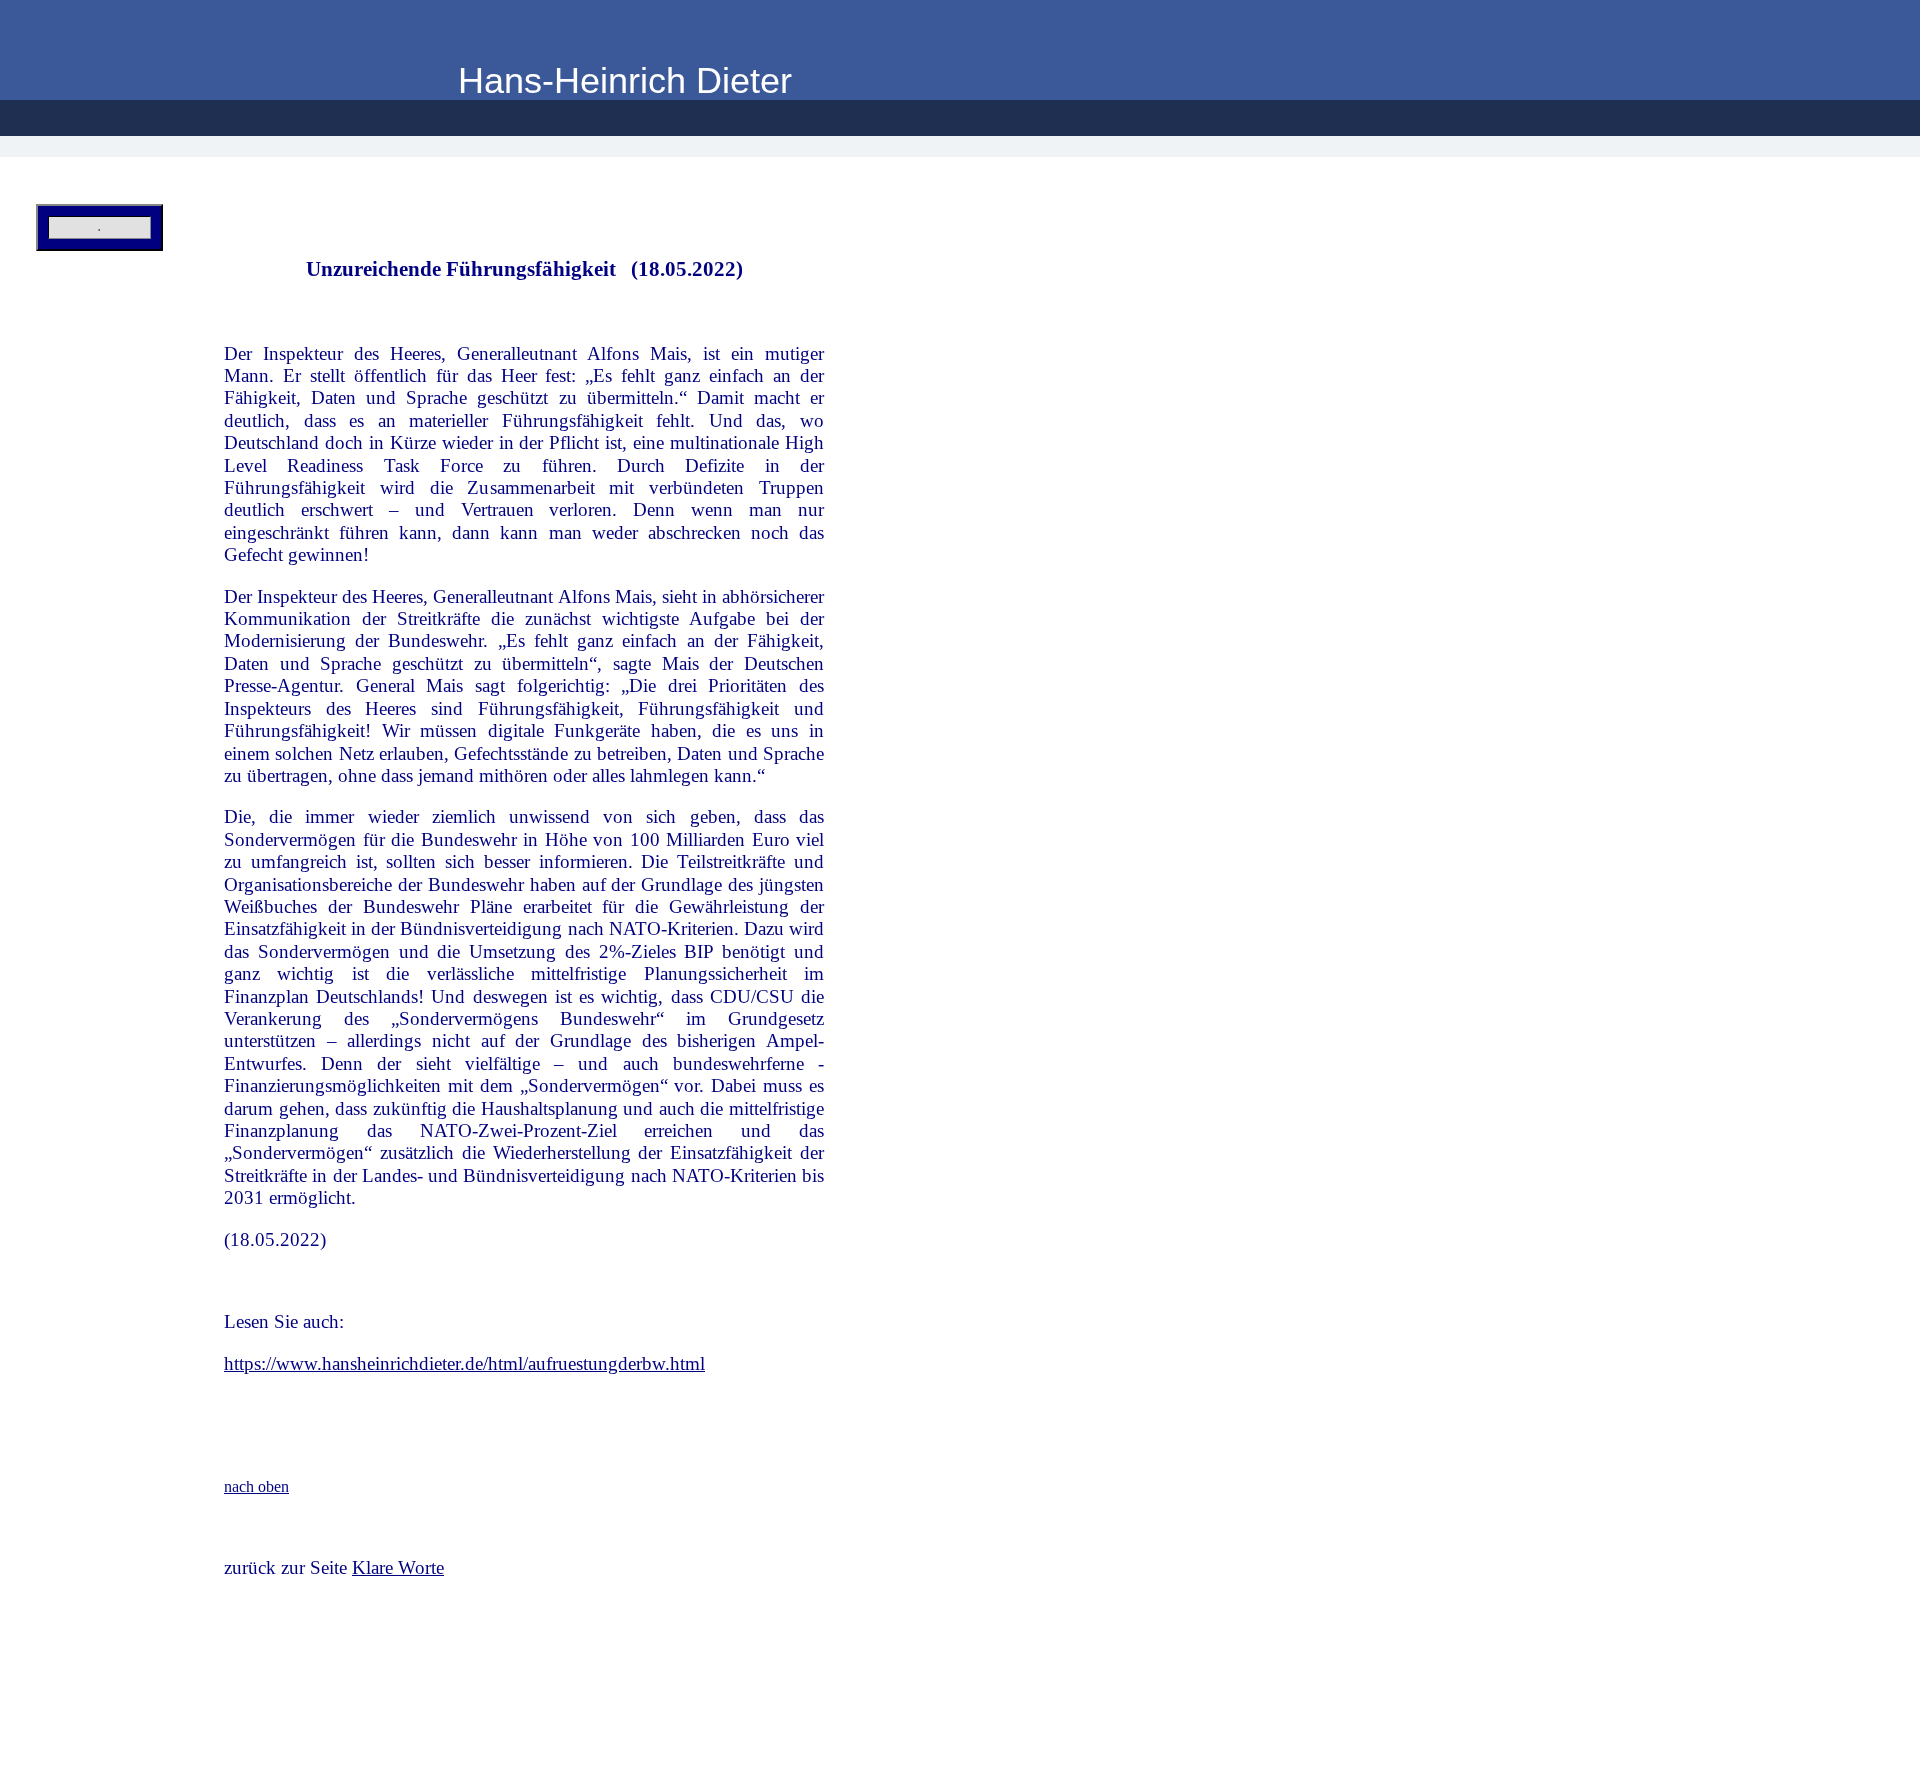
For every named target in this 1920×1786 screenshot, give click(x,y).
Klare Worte (398, 1567)
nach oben (256, 1486)
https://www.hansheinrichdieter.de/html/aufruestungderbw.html (464, 1363)
